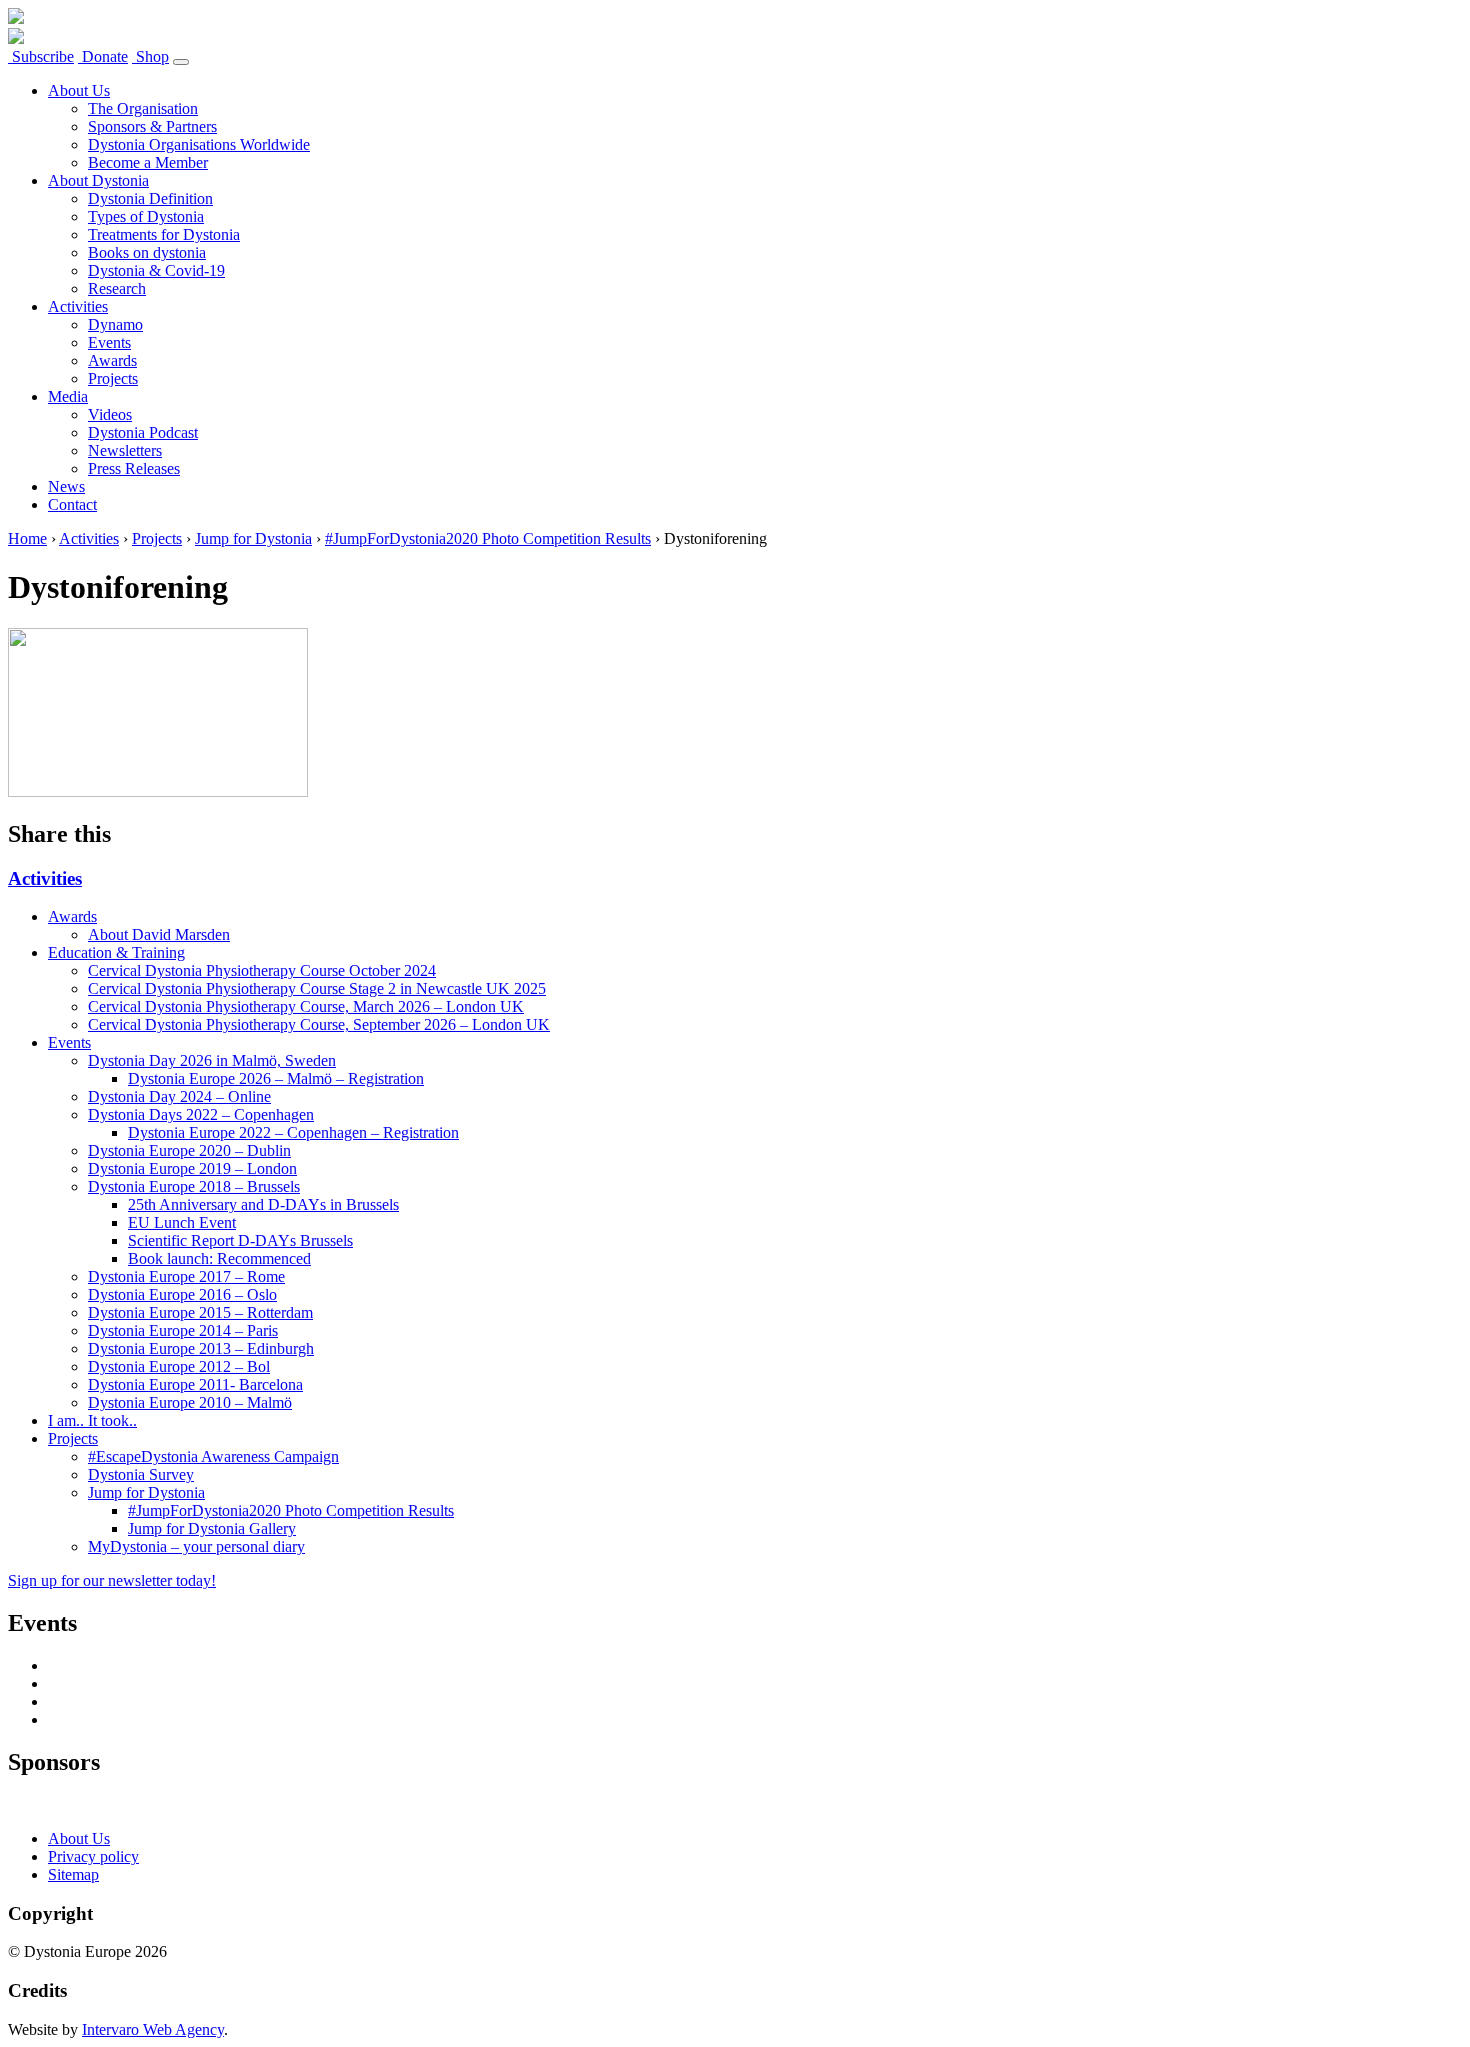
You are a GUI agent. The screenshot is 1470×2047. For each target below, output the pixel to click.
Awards (112, 360)
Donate (103, 56)
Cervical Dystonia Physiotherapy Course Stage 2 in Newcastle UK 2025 (317, 988)
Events (109, 342)
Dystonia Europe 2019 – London (192, 1168)
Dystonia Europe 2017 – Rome (186, 1276)
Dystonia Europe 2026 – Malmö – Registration (276, 1078)
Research (117, 288)
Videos (110, 414)
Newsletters (125, 450)
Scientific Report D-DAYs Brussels (240, 1240)
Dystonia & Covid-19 (156, 270)
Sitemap (73, 1874)
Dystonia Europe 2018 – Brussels (194, 1186)
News (66, 486)
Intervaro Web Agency (153, 2029)
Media (68, 396)
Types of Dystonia (146, 216)
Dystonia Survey (141, 1474)
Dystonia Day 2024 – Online (179, 1096)
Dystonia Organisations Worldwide (199, 144)
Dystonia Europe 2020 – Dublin (189, 1150)
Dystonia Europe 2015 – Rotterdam (200, 1312)
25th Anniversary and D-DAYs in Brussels (263, 1204)
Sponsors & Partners (152, 126)
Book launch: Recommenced (219, 1258)
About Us (79, 90)
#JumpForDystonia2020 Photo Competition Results (488, 538)
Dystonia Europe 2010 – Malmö (190, 1402)
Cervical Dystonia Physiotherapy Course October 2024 (262, 970)
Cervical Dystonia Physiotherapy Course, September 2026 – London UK (319, 1024)
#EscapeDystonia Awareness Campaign (213, 1456)
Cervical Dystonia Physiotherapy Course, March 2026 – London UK (306, 1006)
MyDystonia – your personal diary (196, 1546)
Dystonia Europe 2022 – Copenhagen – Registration (293, 1132)
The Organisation (143, 108)
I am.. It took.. (92, 1420)
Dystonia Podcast (143, 432)
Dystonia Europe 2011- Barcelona (195, 1384)
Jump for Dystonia (253, 538)
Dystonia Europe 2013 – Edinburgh (201, 1348)
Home (27, 538)
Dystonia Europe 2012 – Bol (179, 1366)
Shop (150, 56)
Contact (72, 504)
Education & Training (116, 952)
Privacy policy (93, 1856)
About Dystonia (98, 180)
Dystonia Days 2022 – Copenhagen (201, 1114)
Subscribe (41, 56)
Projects (113, 378)
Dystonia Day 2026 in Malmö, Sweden (212, 1060)
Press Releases (134, 468)
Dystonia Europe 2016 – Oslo (182, 1294)
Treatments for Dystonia (164, 234)
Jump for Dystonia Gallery (212, 1528)
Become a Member (148, 162)
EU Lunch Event (182, 1222)
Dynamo (115, 324)
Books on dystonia (147, 252)
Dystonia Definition (150, 198)
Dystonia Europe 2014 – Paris (183, 1330)
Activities (78, 306)
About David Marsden (159, 934)
